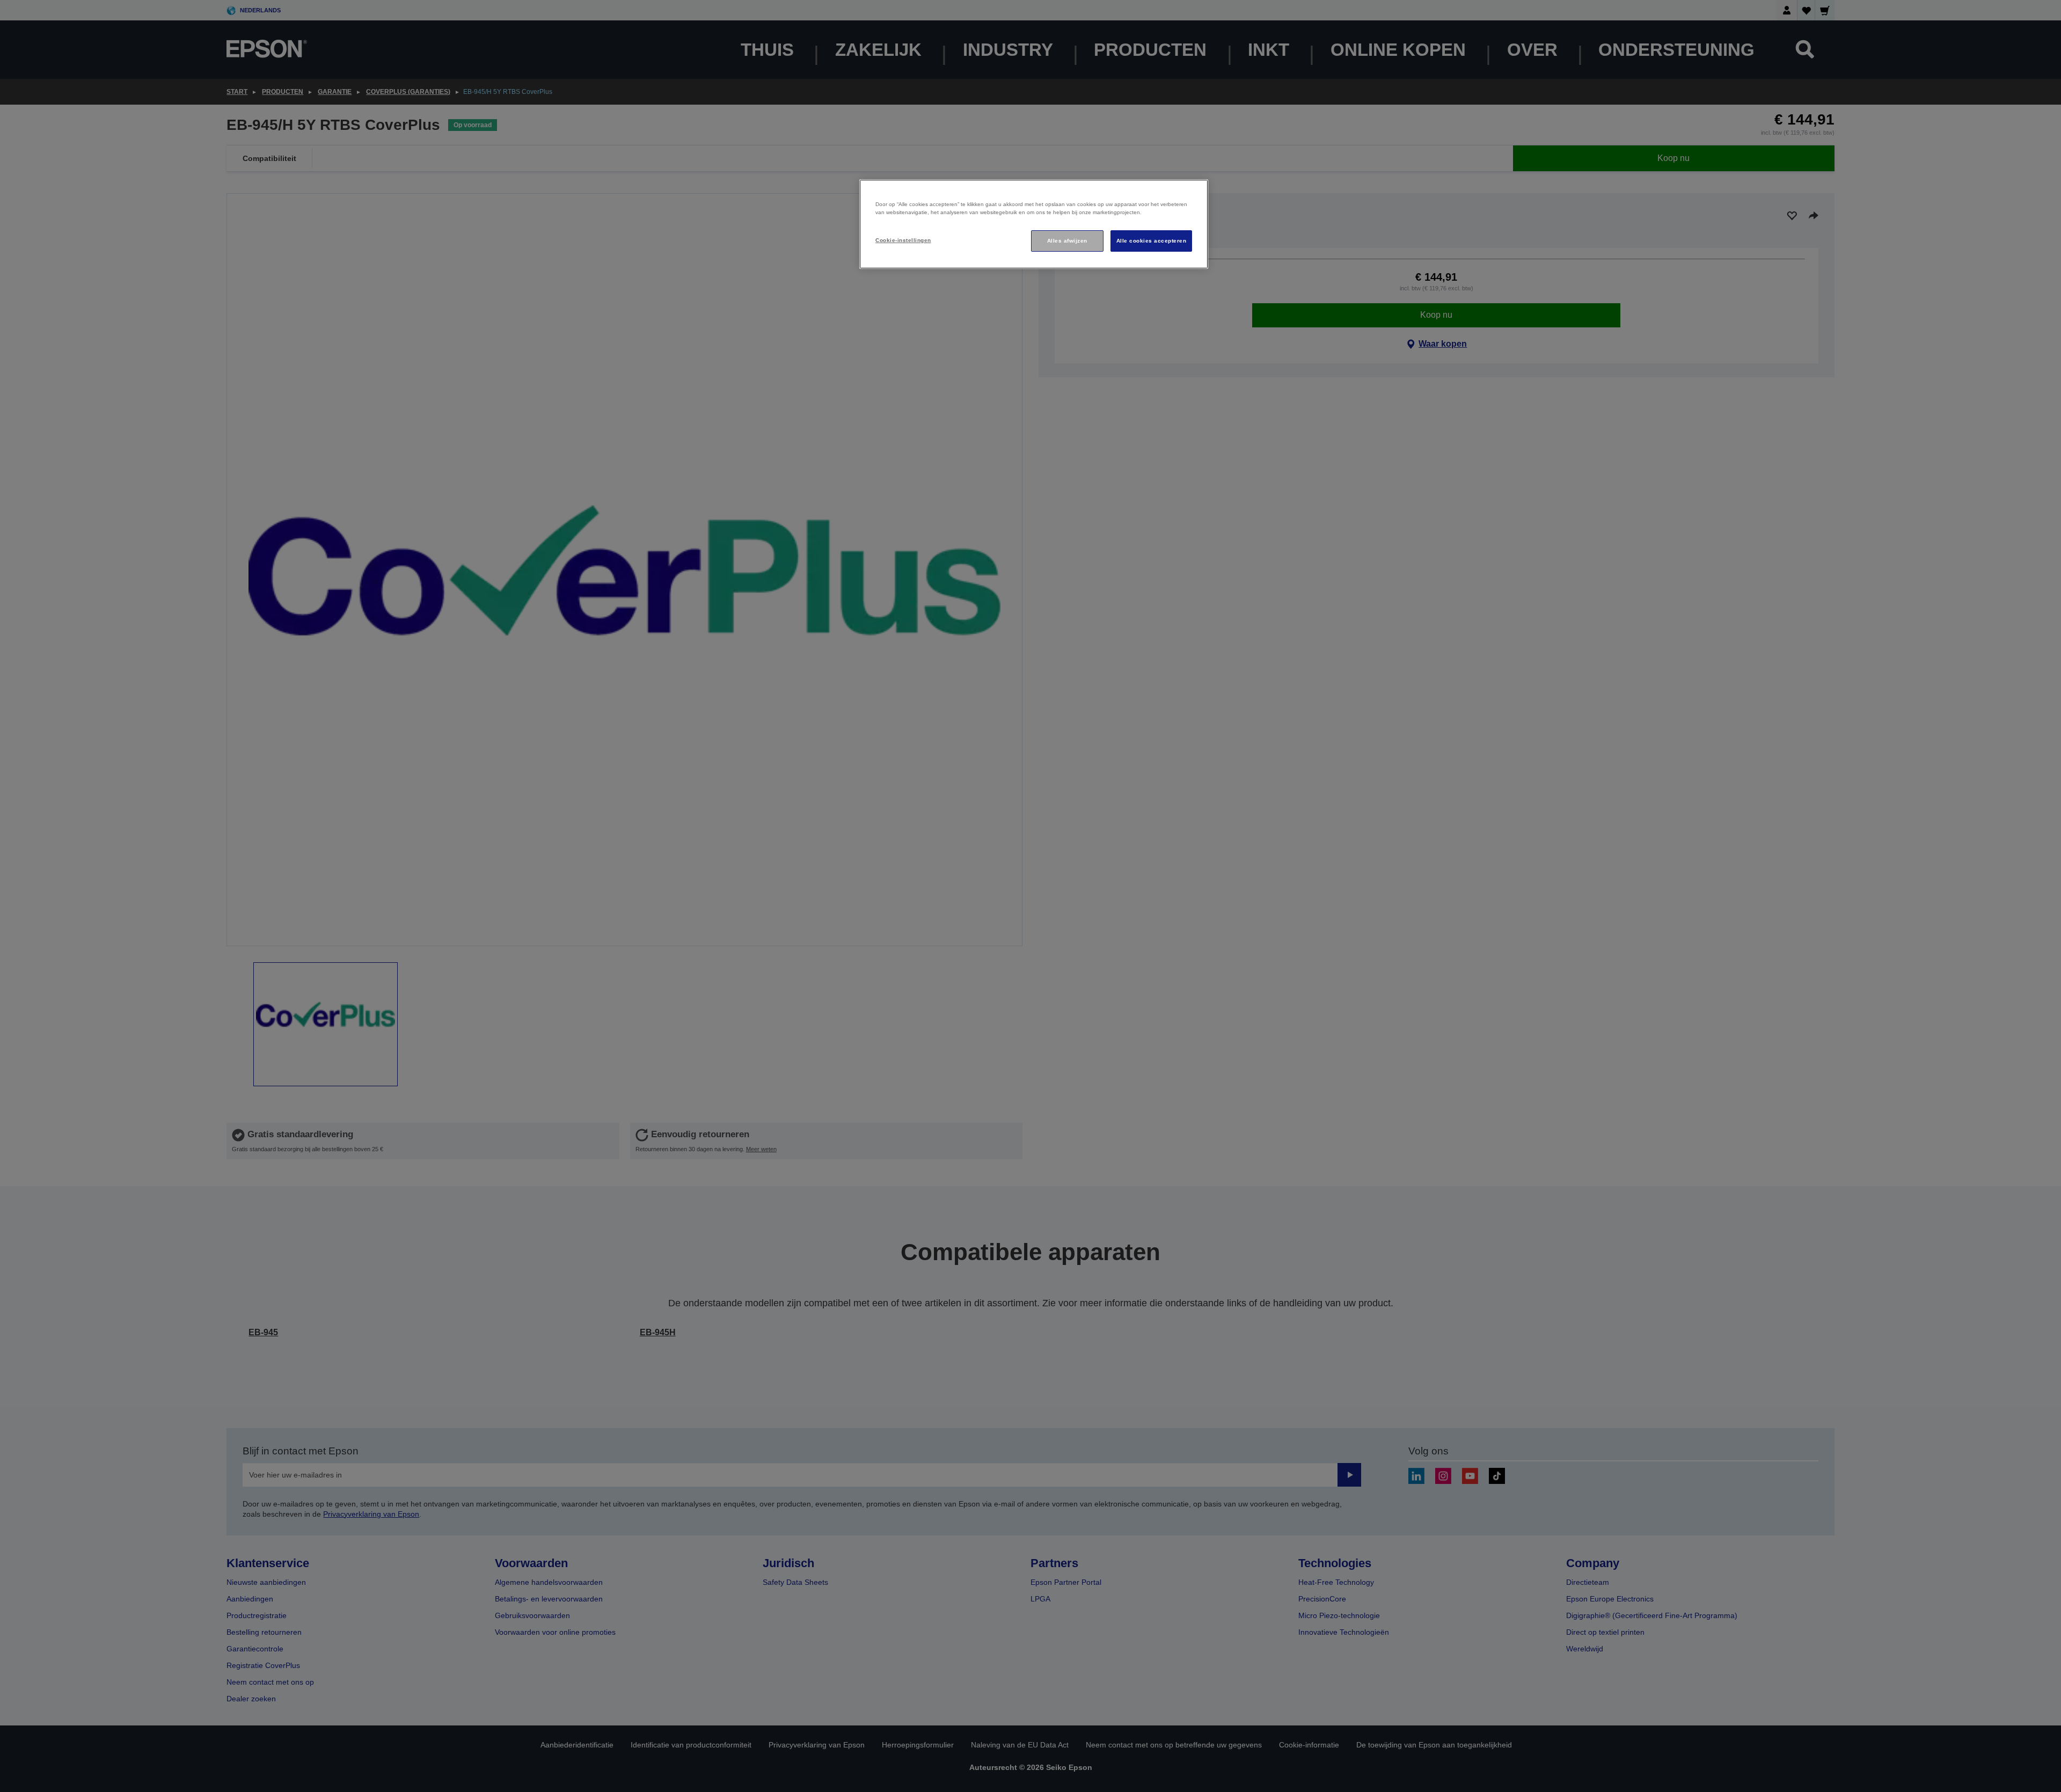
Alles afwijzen (1067, 241)
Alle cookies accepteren (1151, 241)
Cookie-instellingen (903, 240)
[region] (1034, 224)
